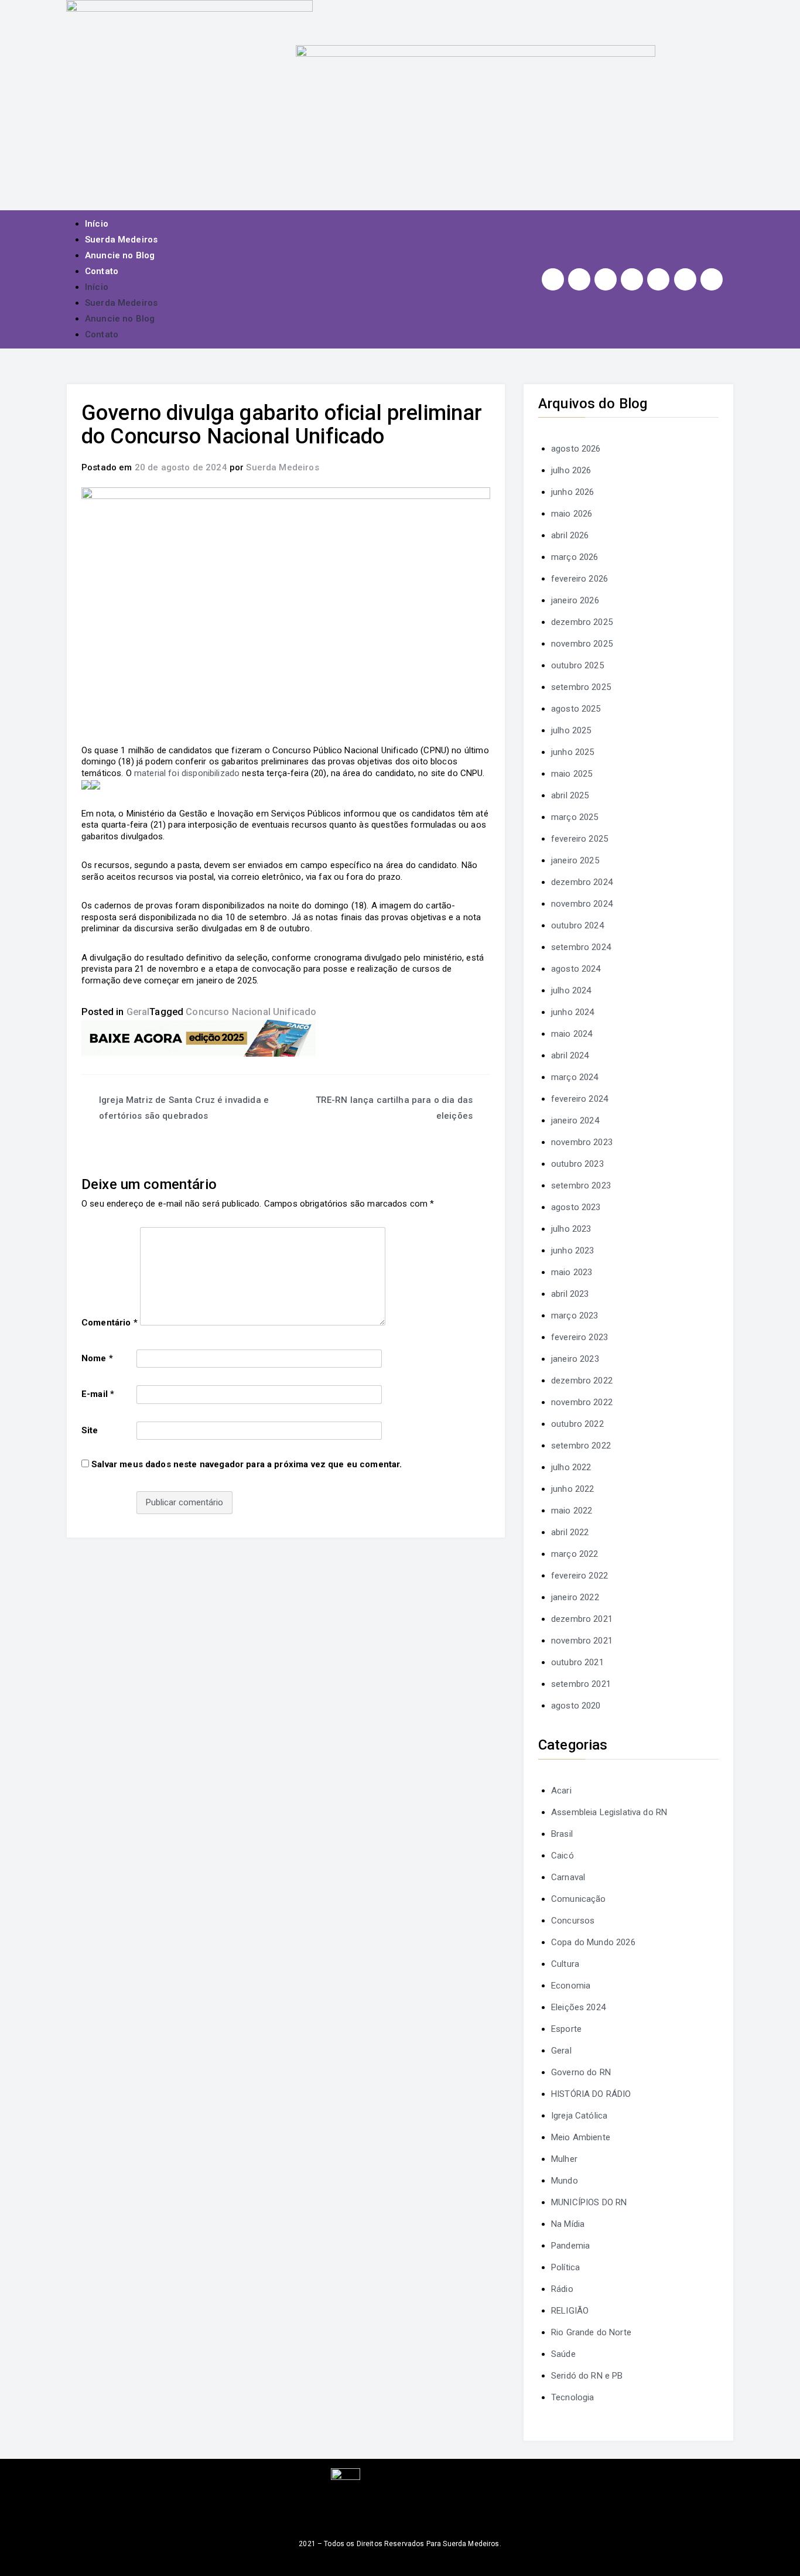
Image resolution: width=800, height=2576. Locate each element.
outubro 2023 (577, 1164)
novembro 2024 (582, 904)
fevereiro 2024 (580, 1099)
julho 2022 (571, 1467)
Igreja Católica (579, 2116)
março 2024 (575, 1077)
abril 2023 (570, 1294)
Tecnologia (573, 2397)
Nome (97, 1358)
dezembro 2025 (582, 622)
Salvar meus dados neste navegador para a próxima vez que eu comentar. (247, 1464)
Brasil (562, 1834)
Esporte (566, 2029)
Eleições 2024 (578, 2007)
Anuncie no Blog (120, 255)
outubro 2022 (577, 1424)
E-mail (98, 1394)
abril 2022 (570, 1532)
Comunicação (579, 1899)
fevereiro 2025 (580, 839)
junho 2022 (573, 1489)
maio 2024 (572, 1034)
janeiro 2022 (575, 1597)
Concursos (573, 1921)
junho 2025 (573, 752)
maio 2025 (572, 774)
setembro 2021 (581, 1684)
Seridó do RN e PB (587, 2376)
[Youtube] (632, 279)
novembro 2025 (582, 644)
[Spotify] (658, 279)
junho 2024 (573, 1012)
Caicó (563, 1856)
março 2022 (575, 1554)
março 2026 (575, 557)
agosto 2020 (576, 1706)
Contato (102, 271)
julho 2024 (571, 990)
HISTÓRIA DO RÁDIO (591, 2094)
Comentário (110, 1323)
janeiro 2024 (575, 1120)
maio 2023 (572, 1272)
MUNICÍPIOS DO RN (589, 2202)
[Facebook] (579, 279)
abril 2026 (570, 535)
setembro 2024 (581, 947)
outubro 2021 (577, 1662)
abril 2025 (570, 795)
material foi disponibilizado (187, 773)
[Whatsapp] (685, 279)
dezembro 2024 (582, 882)
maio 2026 (572, 514)
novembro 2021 (582, 1641)
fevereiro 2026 (580, 579)
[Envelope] (712, 279)
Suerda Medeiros (121, 240)
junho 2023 (573, 1251)
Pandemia (570, 2246)
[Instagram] (553, 279)
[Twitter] (606, 279)
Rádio (562, 2289)
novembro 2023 (582, 1142)
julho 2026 (571, 470)
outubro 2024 (577, 925)
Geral (138, 1012)
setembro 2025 (581, 687)
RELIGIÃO (570, 2311)
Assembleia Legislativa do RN (609, 1812)
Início (97, 224)
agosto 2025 (576, 709)
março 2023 (575, 1316)
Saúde (563, 2354)
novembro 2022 (582, 1402)
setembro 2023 (581, 1185)
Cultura (565, 1964)
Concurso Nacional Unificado (251, 1012)
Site (90, 1430)
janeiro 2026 (575, 600)
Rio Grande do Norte (591, 2332)
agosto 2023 (576, 1207)
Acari (561, 1791)
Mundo (565, 2181)
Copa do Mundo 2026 (593, 1942)
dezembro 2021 (582, 1619)
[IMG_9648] (199, 1038)
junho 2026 (573, 492)
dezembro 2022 (582, 1381)
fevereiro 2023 (580, 1337)
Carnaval (568, 1877)
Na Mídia (568, 2224)
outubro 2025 (577, 665)
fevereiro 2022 (580, 1576)
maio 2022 (572, 1511)
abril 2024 (570, 1055)
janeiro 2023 (575, 1359)
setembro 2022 (581, 1446)
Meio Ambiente (581, 2137)
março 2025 (575, 817)
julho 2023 (571, 1229)
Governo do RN (581, 2072)
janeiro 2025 (575, 860)
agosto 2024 (576, 969)
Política (565, 2267)
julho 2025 (571, 730)
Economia (571, 1986)
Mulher (564, 2159)
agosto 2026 (576, 449)
